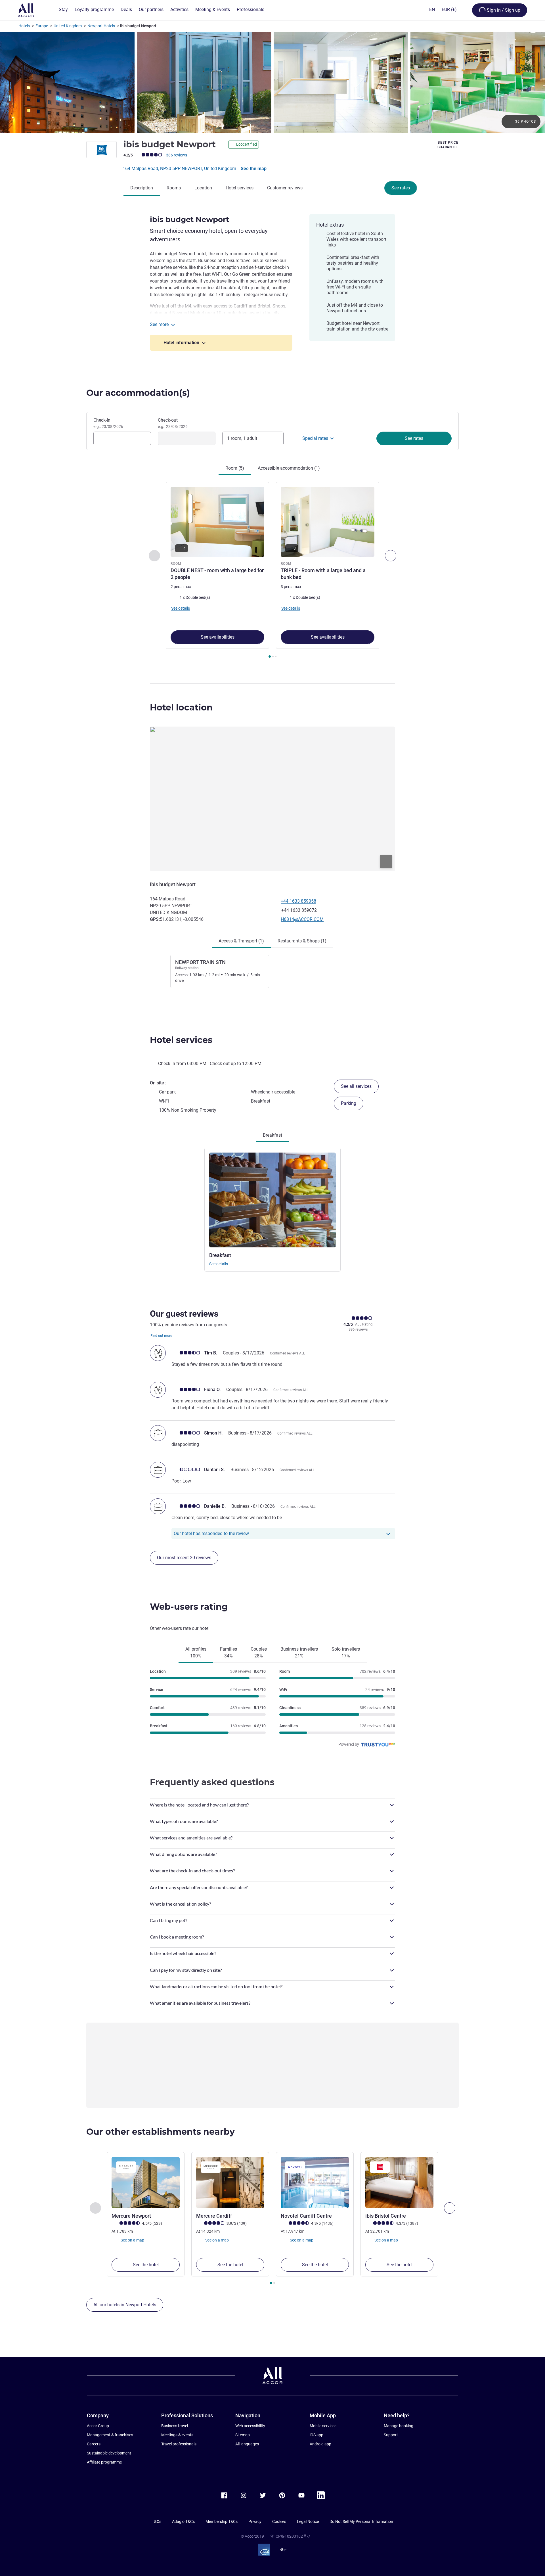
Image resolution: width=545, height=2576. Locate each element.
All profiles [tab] (196, 1652)
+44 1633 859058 (298, 901)
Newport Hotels (101, 26)
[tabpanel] (272, 571)
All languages (247, 2444)
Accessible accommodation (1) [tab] (289, 468)
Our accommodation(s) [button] (138, 393)
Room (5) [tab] (235, 468)
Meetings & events (177, 2435)
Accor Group (98, 2426)
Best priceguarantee (448, 145)
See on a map (132, 2240)
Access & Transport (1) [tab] (241, 941)
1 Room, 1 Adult (242, 438)
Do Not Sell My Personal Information (361, 2521)
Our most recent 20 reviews (184, 1558)
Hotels (24, 26)
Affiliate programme (104, 2462)
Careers (94, 2444)
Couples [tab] (259, 1652)
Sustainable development (109, 2453)
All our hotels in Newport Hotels (125, 2305)
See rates (401, 188)
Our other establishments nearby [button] (161, 2132)
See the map (254, 169)
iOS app (316, 2435)
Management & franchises (110, 2435)
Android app (320, 2444)
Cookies (279, 2521)
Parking (349, 1103)
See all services (356, 1086)
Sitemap (243, 2435)
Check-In (108, 423)
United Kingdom (68, 26)
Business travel (175, 2426)
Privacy (255, 2521)
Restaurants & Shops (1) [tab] (302, 941)
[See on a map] (272, 799)
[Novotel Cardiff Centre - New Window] (315, 2182)
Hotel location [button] (181, 707)
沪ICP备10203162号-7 (290, 2536)
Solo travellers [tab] (346, 1652)
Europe (42, 26)
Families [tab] (229, 1652)
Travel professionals (179, 2444)
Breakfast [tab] (272, 1135)
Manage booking (399, 2426)
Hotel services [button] (181, 1040)
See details (219, 1264)
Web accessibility (250, 2426)
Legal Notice (308, 2521)
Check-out (173, 423)
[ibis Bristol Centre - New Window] (399, 2182)
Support (391, 2435)
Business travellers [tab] (299, 1652)
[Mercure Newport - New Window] (146, 2182)
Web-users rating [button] (189, 1607)
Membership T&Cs (222, 2521)
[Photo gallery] (272, 82)
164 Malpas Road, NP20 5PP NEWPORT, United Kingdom (180, 169)
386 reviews (177, 155)
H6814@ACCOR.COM (302, 919)
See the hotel (146, 2265)
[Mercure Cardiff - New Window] (230, 2182)
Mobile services (323, 2426)
